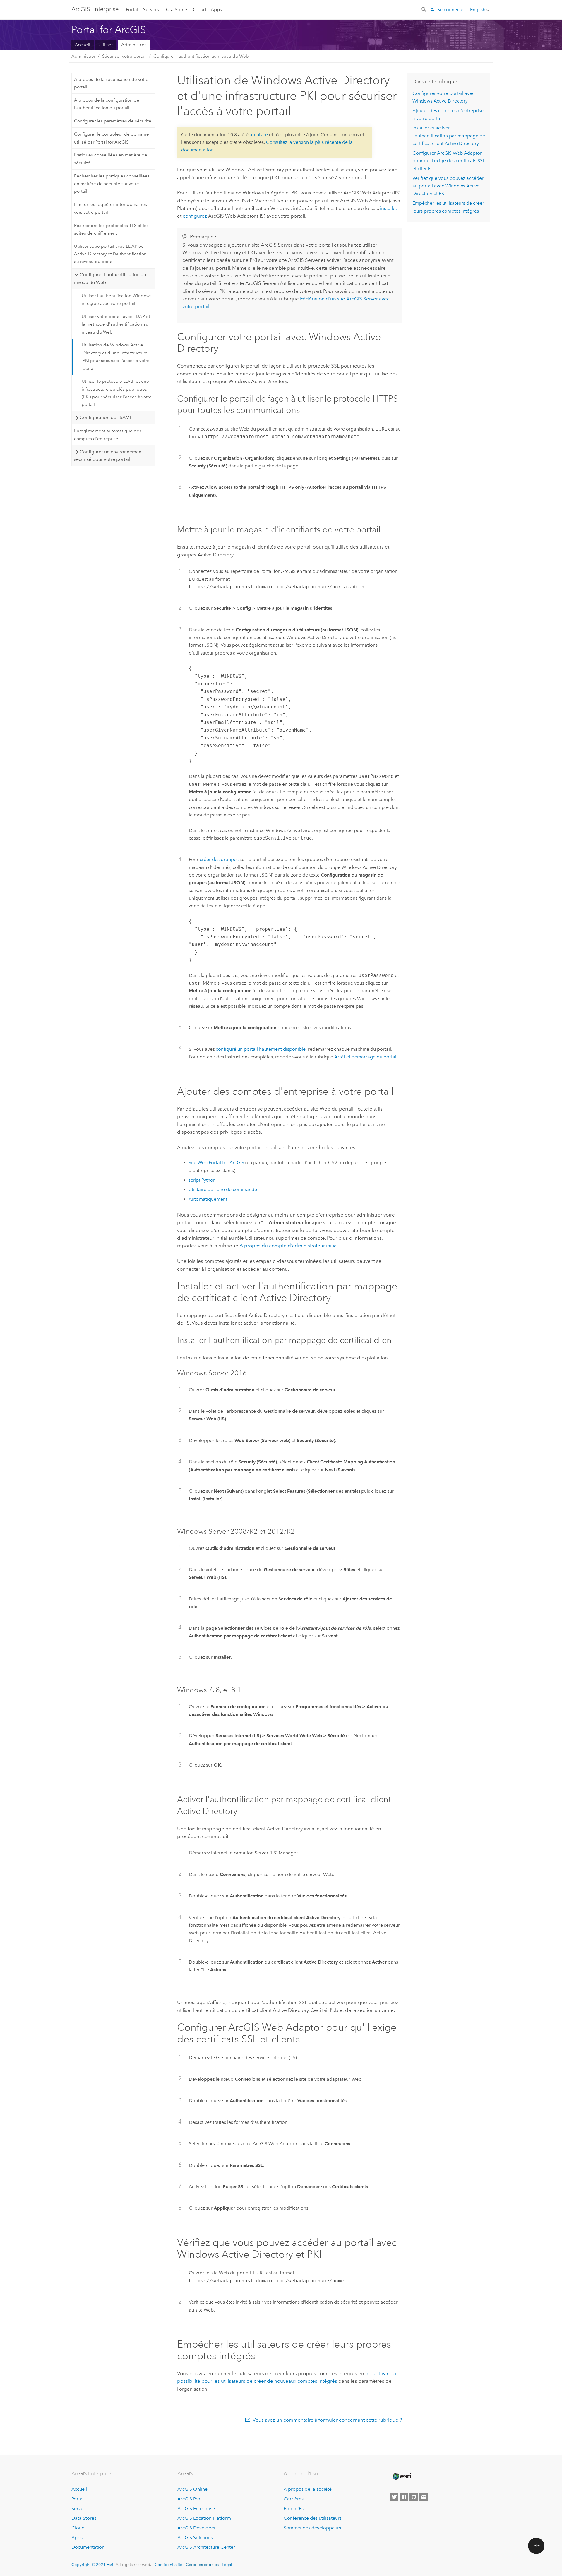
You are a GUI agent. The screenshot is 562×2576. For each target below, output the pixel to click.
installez (389, 208)
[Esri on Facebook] (404, 2497)
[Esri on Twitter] (394, 2497)
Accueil (82, 45)
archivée (259, 135)
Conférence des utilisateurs (313, 2518)
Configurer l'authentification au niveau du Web (201, 56)
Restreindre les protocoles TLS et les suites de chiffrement (111, 229)
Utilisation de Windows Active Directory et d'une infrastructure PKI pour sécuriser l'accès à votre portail (116, 357)
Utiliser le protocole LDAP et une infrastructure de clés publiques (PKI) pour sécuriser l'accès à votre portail (117, 393)
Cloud (199, 10)
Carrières (294, 2499)
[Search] (424, 9)
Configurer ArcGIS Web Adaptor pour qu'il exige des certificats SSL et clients (449, 161)
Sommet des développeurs (312, 2528)
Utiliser (106, 45)
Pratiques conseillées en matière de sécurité (111, 159)
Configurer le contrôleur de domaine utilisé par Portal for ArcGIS (112, 138)
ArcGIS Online (192, 2489)
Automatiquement (208, 1199)
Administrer (134, 45)
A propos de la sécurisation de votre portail (111, 83)
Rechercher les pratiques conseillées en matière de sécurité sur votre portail (112, 184)
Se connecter (451, 10)
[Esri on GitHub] (414, 2497)
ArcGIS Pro (189, 2499)
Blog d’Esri (295, 2508)
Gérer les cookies (202, 2565)
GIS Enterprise (95, 9)
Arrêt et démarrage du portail (366, 1057)
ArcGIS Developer (197, 2528)
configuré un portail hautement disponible (261, 1049)
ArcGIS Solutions (195, 2537)
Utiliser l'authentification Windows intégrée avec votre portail (117, 300)
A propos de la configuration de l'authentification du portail (107, 104)
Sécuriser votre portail (124, 56)
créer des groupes (219, 859)
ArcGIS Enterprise (196, 2508)
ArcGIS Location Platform (204, 2518)
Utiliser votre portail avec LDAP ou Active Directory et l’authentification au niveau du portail (110, 254)
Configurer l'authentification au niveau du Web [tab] (110, 278)
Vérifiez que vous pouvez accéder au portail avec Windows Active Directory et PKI (448, 186)
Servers (151, 10)
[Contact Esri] (424, 2497)
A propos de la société (308, 2489)
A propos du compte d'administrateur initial (289, 1246)
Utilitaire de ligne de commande (223, 1189)
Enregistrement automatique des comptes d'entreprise (108, 435)
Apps (216, 10)
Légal (227, 2565)
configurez (195, 216)
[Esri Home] (402, 2476)
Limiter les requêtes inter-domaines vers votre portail (110, 208)
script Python (202, 1180)
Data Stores (176, 10)
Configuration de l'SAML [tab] (106, 417)
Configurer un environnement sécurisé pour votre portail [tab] (108, 456)
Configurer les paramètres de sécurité (113, 121)
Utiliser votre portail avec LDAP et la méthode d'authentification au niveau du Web (116, 324)
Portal (132, 10)
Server (78, 2508)
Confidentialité (168, 2565)
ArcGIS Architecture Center (206, 2547)
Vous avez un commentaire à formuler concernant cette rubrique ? (327, 2420)
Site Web (216, 1163)
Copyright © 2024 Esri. (93, 2565)
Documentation (88, 2547)
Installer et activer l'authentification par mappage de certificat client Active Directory (449, 136)
